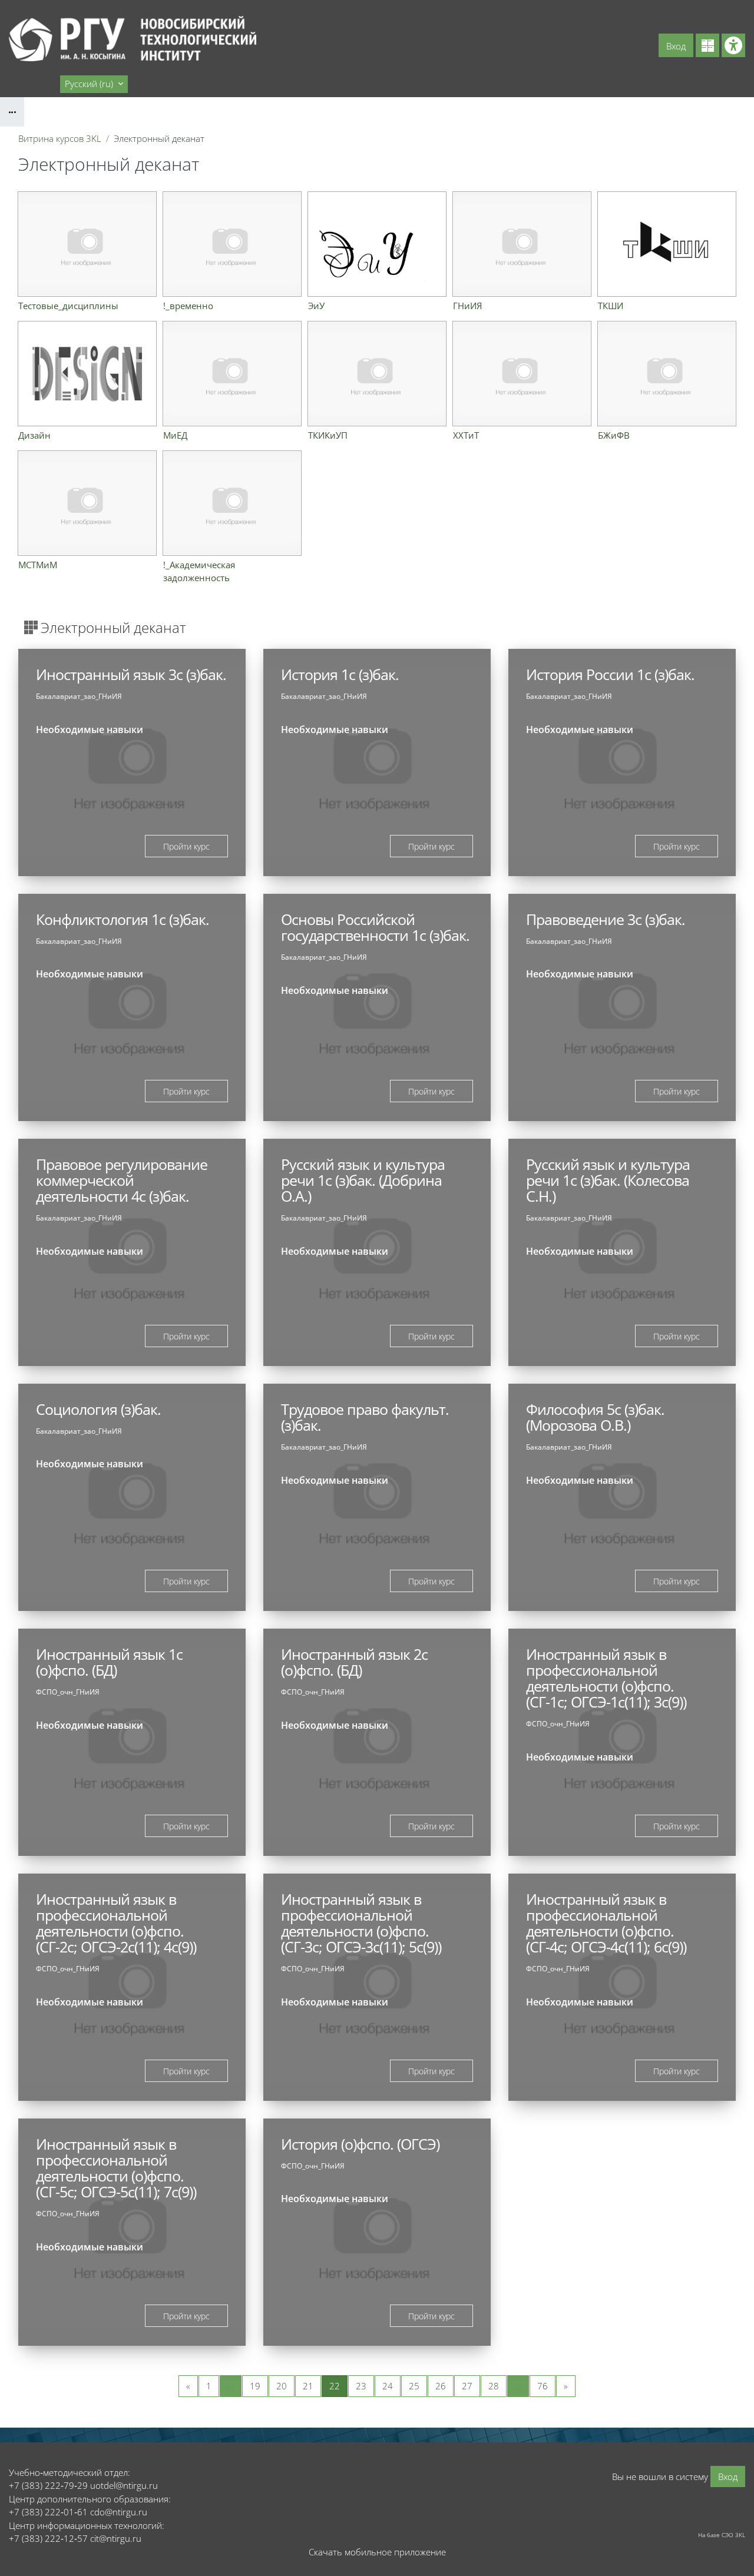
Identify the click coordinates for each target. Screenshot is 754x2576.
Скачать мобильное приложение (377, 2552)
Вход (676, 46)
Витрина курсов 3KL (60, 138)
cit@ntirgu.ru (116, 2538)
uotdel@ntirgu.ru (124, 2485)
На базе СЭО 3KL (722, 2535)
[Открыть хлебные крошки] (12, 112)
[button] (94, 84)
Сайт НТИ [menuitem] (33, 84)
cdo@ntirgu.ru (119, 2512)
